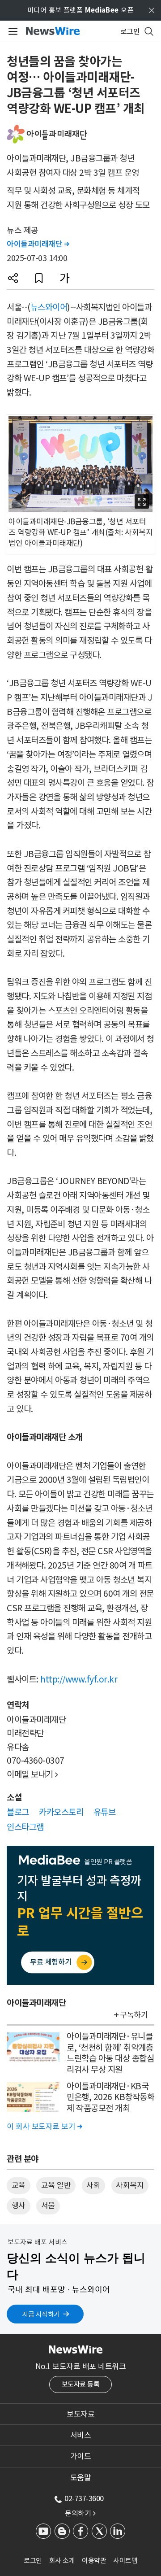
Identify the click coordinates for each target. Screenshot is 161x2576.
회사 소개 (62, 2561)
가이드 (81, 2456)
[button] (13, 278)
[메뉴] (11, 31)
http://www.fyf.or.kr (79, 1679)
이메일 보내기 (32, 1774)
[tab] (80, 2414)
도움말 (81, 2478)
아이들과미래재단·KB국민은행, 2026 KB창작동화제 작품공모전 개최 (110, 2097)
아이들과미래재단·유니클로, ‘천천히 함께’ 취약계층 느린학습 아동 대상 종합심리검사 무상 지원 (110, 2053)
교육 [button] (19, 2185)
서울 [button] (48, 2206)
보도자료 (80, 2414)
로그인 (33, 2561)
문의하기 (80, 2513)
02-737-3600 (84, 2498)
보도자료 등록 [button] (81, 2384)
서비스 (81, 2435)
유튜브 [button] (105, 1812)
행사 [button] (19, 2206)
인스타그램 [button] (25, 1827)
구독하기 (134, 2015)
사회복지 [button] (130, 2185)
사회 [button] (93, 2185)
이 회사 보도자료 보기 (44, 2127)
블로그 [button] (18, 1812)
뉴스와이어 (49, 307)
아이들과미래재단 (38, 244)
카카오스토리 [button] (61, 1812)
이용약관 (94, 2561)
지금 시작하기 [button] (41, 2314)
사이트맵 (125, 2561)
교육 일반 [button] (56, 2185)
